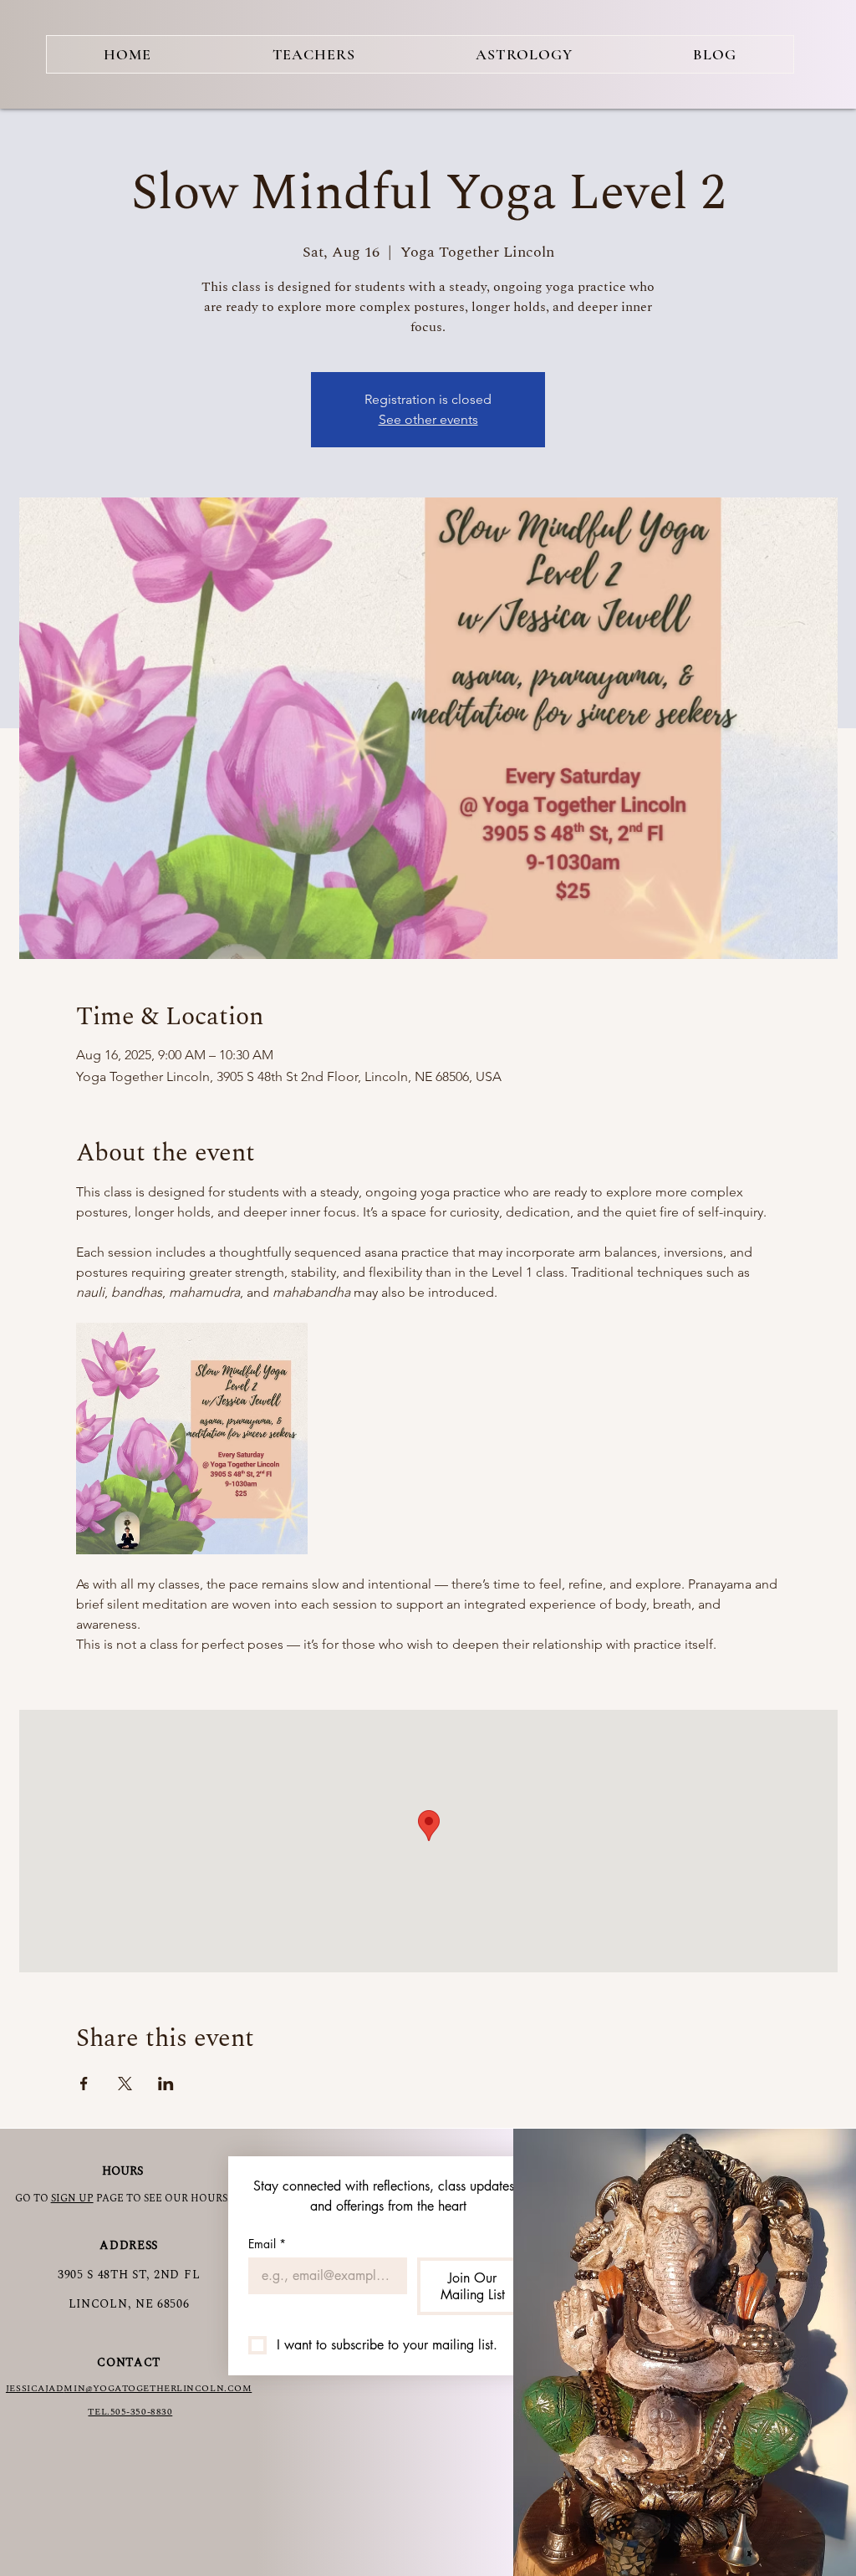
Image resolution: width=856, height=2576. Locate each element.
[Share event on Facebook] (84, 2084)
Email (267, 2244)
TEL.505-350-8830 (130, 2412)
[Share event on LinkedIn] (166, 2084)
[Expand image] (192, 1439)
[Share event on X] (125, 2084)
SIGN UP (72, 2199)
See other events (428, 419)
